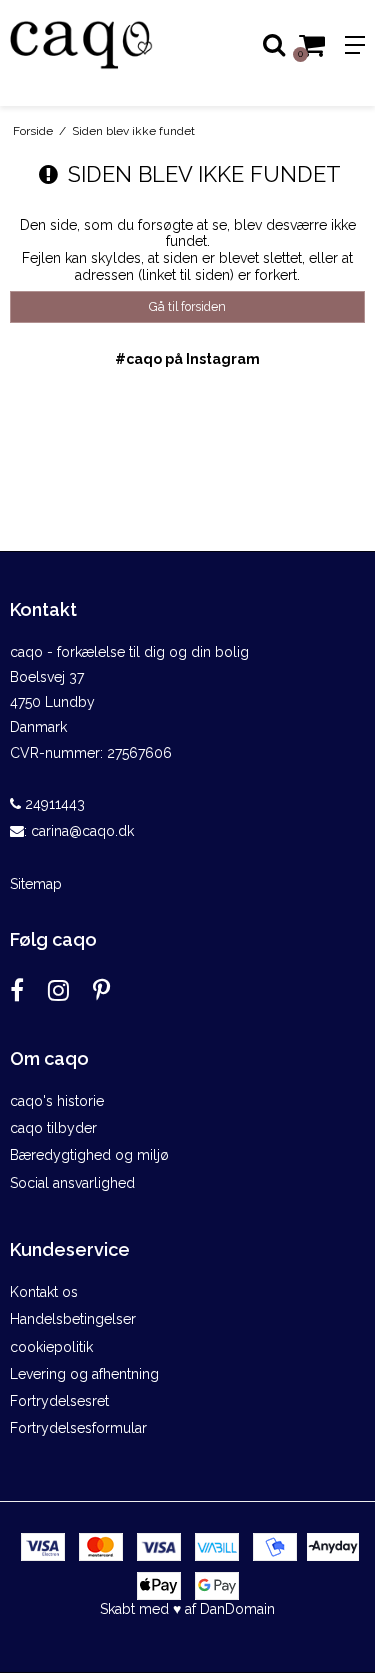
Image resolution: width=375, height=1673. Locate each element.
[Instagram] (58, 990)
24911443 (53, 804)
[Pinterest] (101, 990)
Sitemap (36, 884)
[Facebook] (17, 990)
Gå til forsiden (187, 306)
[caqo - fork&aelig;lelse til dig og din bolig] (94, 45)
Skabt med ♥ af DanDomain (187, 1609)
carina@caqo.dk (82, 831)
